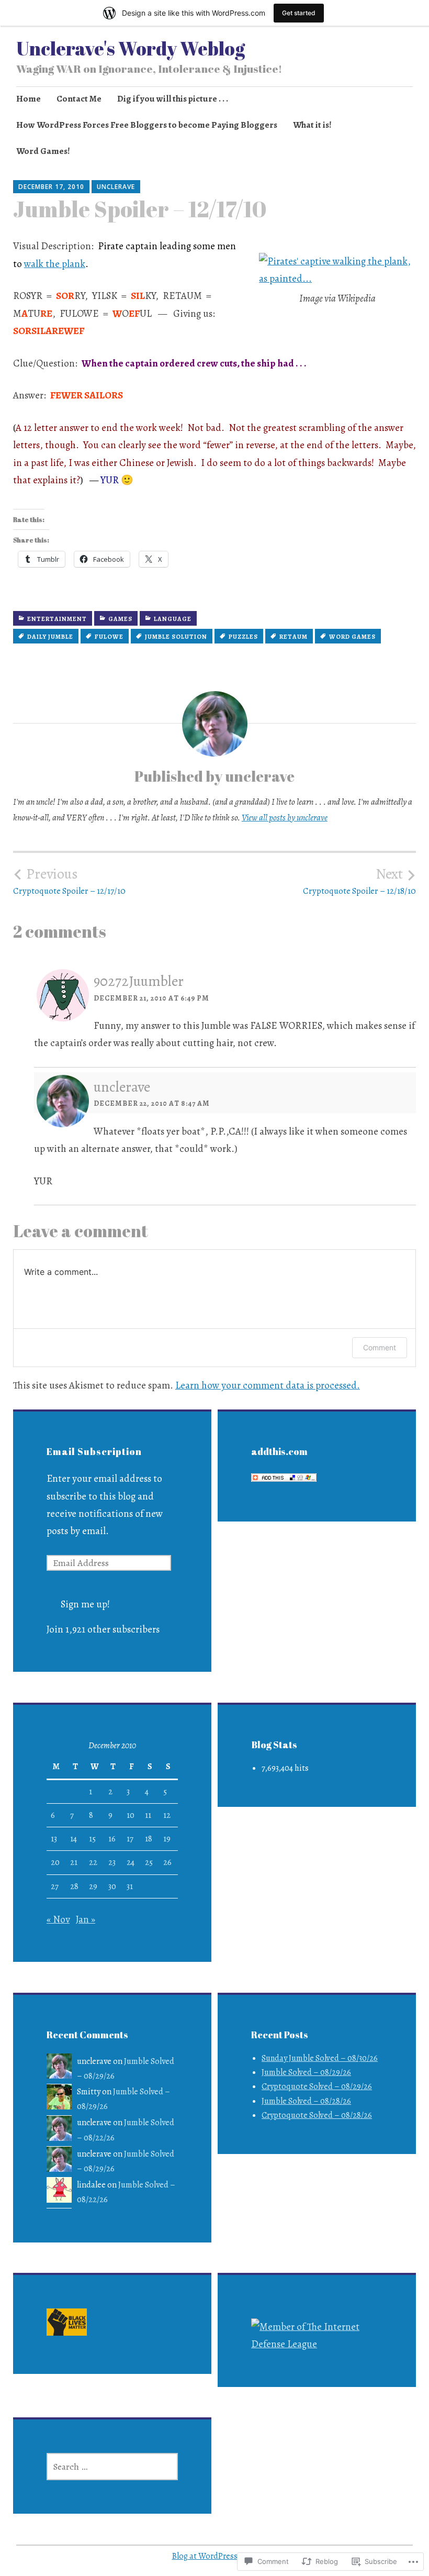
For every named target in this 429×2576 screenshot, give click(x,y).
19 (167, 1839)
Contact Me (79, 99)
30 (112, 1886)
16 (112, 1839)
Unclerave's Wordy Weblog (131, 48)
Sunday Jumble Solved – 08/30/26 (320, 2058)
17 (130, 1839)
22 (93, 1862)
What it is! (312, 125)
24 (131, 1862)
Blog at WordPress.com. (215, 2556)
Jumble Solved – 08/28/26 (306, 2101)
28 (74, 1886)
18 (149, 1839)
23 (112, 1862)
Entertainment (57, 619)
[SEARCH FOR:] (112, 2467)
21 (74, 1862)
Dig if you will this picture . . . (173, 99)
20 (55, 1862)
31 (130, 1886)
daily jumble (50, 637)
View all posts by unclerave (285, 818)
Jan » (86, 1919)
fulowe (109, 637)
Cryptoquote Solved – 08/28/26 (317, 2115)
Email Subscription (94, 1451)
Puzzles (243, 637)
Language (173, 619)
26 (167, 1862)
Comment (380, 1347)
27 (55, 1886)
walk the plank (55, 264)
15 (92, 1839)
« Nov (58, 1919)
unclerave (116, 187)
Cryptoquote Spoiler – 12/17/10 (69, 881)
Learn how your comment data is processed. (268, 1385)
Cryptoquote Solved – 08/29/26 (317, 2086)
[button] (67, 2324)
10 (131, 1815)
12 (167, 1815)
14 (74, 1839)
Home (29, 99)
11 (148, 1815)
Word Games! (43, 151)
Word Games (352, 637)
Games (120, 619)
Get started (299, 13)
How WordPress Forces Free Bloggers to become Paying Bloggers (147, 125)
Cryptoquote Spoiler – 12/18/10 (359, 881)
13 (54, 1839)
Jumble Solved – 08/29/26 (306, 2072)
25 (149, 1862)
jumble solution (176, 637)
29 (93, 1886)
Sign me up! (85, 1604)
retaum (293, 637)
